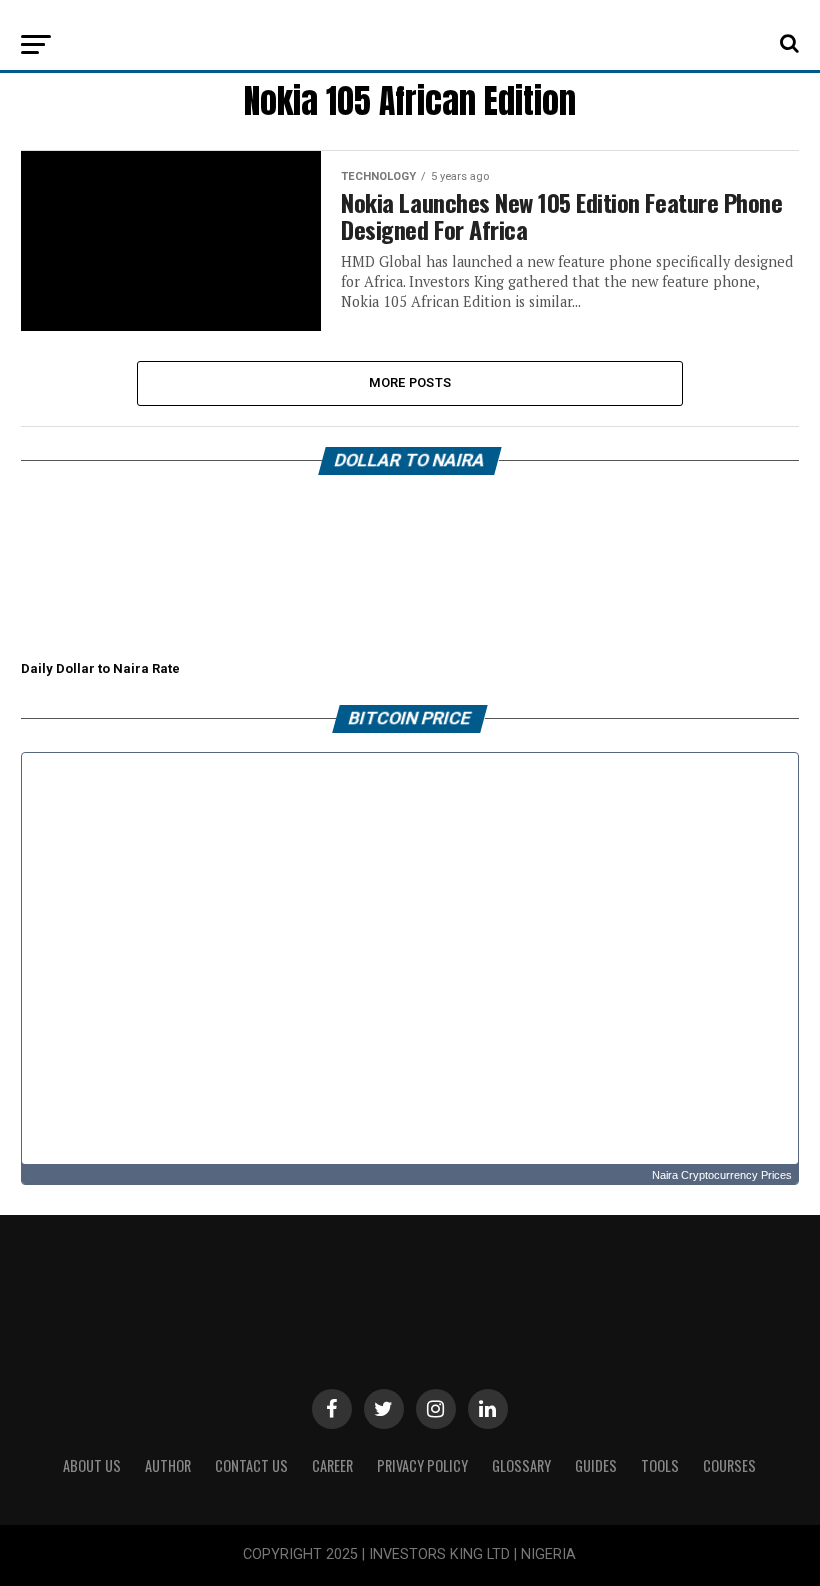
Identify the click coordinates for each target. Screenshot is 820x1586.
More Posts (410, 382)
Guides (596, 1465)
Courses (729, 1465)
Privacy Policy (422, 1465)
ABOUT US (92, 1465)
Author (168, 1465)
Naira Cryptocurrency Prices (722, 1175)
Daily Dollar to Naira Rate (100, 668)
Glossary (521, 1465)
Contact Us (251, 1465)
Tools (660, 1465)
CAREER (332, 1465)
